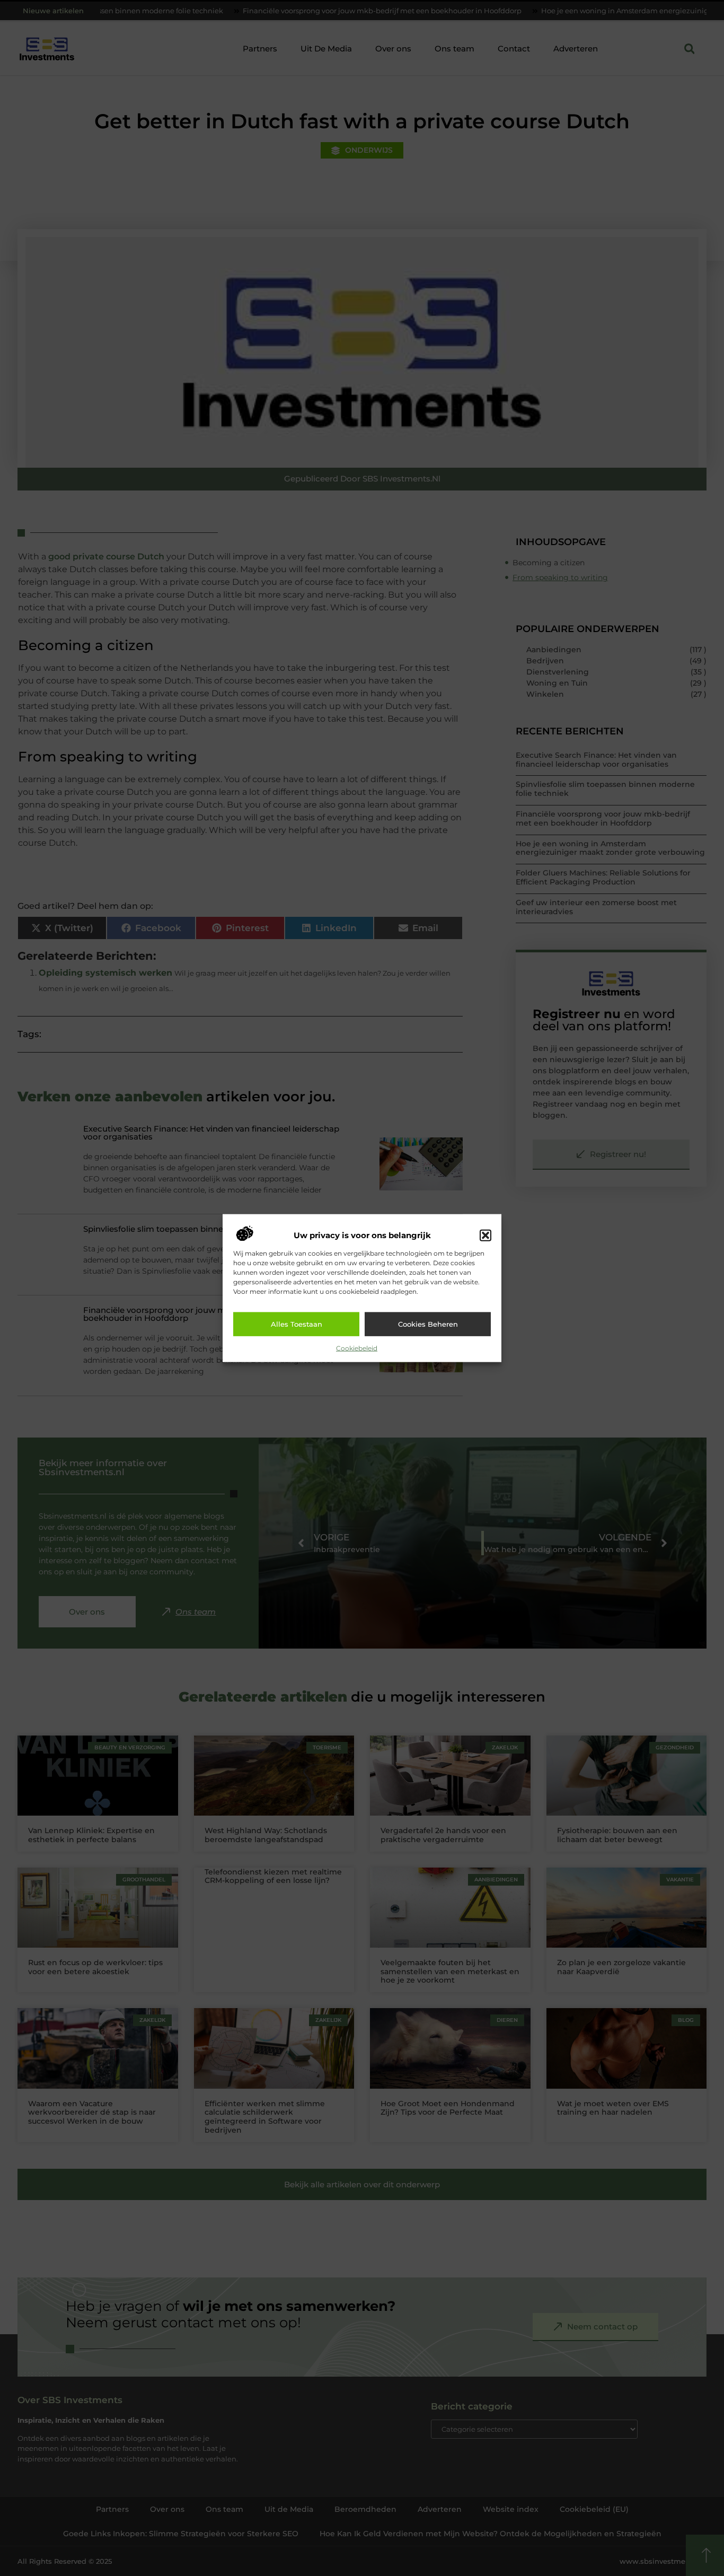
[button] (485, 1236)
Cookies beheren (428, 1324)
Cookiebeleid (357, 1348)
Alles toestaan (297, 1324)
